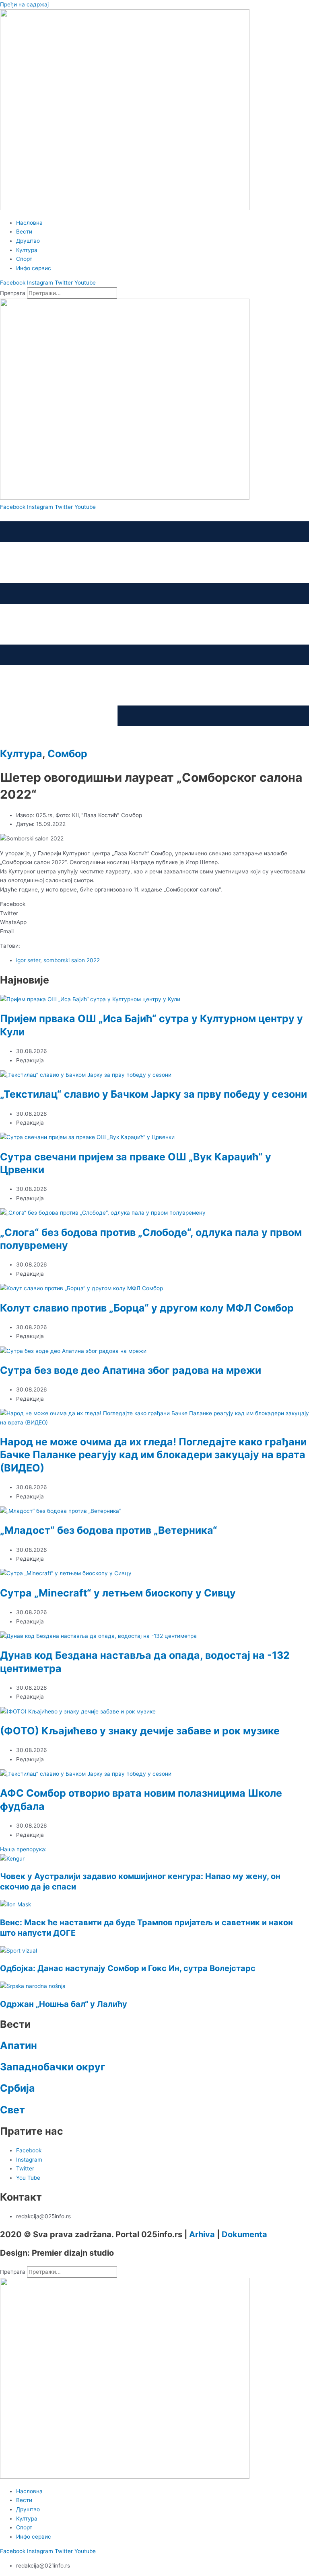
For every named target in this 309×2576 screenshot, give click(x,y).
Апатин (19, 2045)
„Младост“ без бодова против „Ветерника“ (109, 1530)
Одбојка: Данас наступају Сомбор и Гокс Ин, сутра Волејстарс (128, 1968)
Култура (21, 754)
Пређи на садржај (24, 4)
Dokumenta (244, 2234)
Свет (12, 2110)
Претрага (13, 293)
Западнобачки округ (53, 2067)
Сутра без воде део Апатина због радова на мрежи (131, 1370)
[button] (154, 904)
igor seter (28, 960)
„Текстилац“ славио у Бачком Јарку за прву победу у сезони (153, 1094)
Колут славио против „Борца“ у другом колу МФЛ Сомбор (147, 1308)
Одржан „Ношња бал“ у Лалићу (64, 2004)
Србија (18, 2088)
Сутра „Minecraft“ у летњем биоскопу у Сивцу (118, 1593)
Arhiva (202, 2234)
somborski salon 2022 (72, 960)
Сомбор (67, 754)
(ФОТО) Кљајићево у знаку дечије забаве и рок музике (140, 1731)
